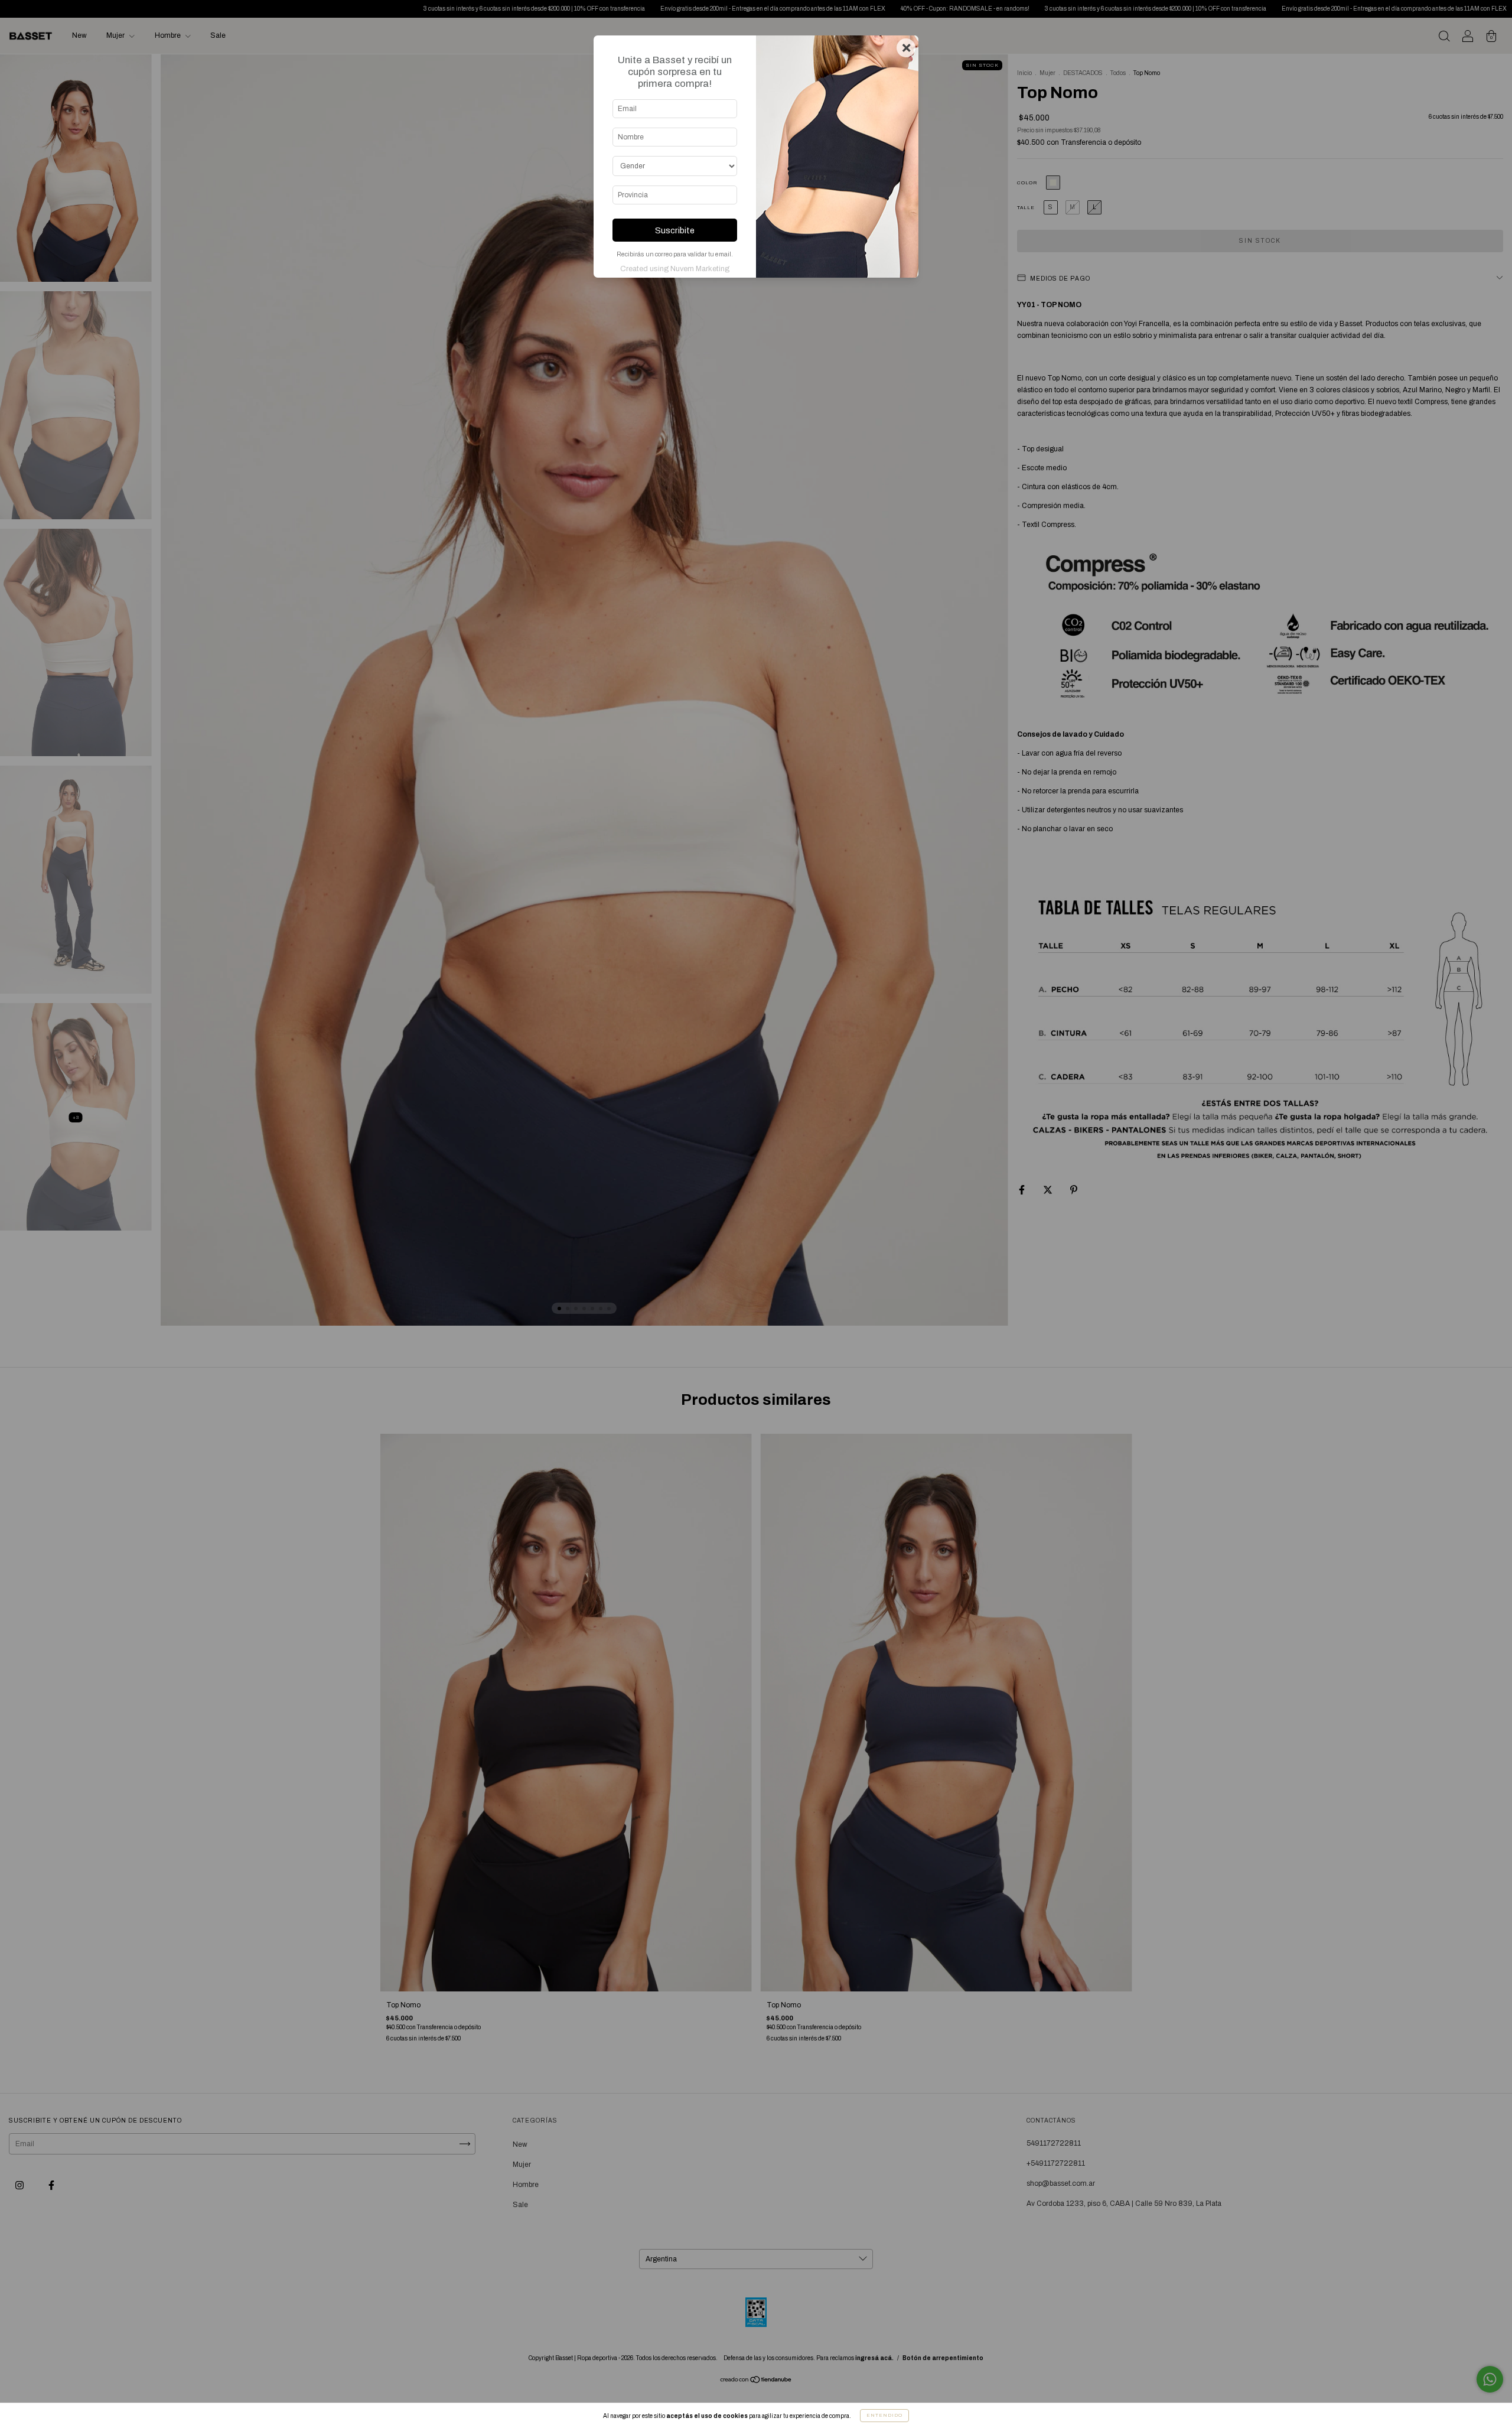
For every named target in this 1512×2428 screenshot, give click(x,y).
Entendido (884, 2415)
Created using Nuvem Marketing (675, 269)
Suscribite (675, 230)
